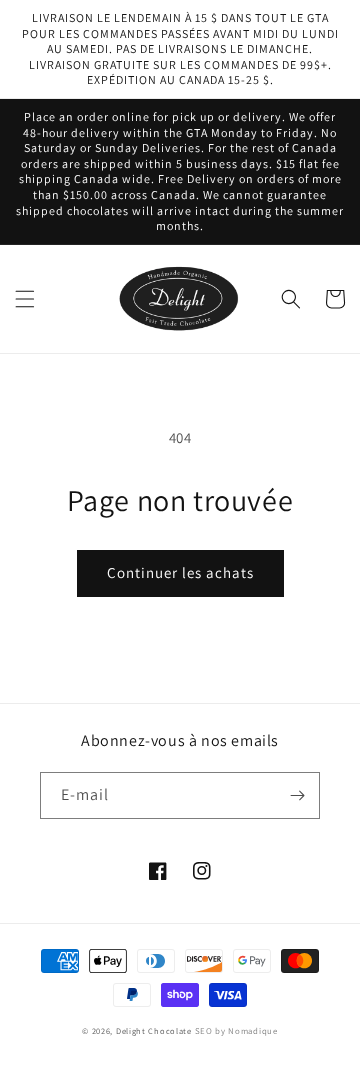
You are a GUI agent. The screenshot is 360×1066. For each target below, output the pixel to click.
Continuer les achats (180, 572)
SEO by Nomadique (236, 1031)
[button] (25, 299)
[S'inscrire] (297, 795)
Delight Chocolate (154, 1030)
